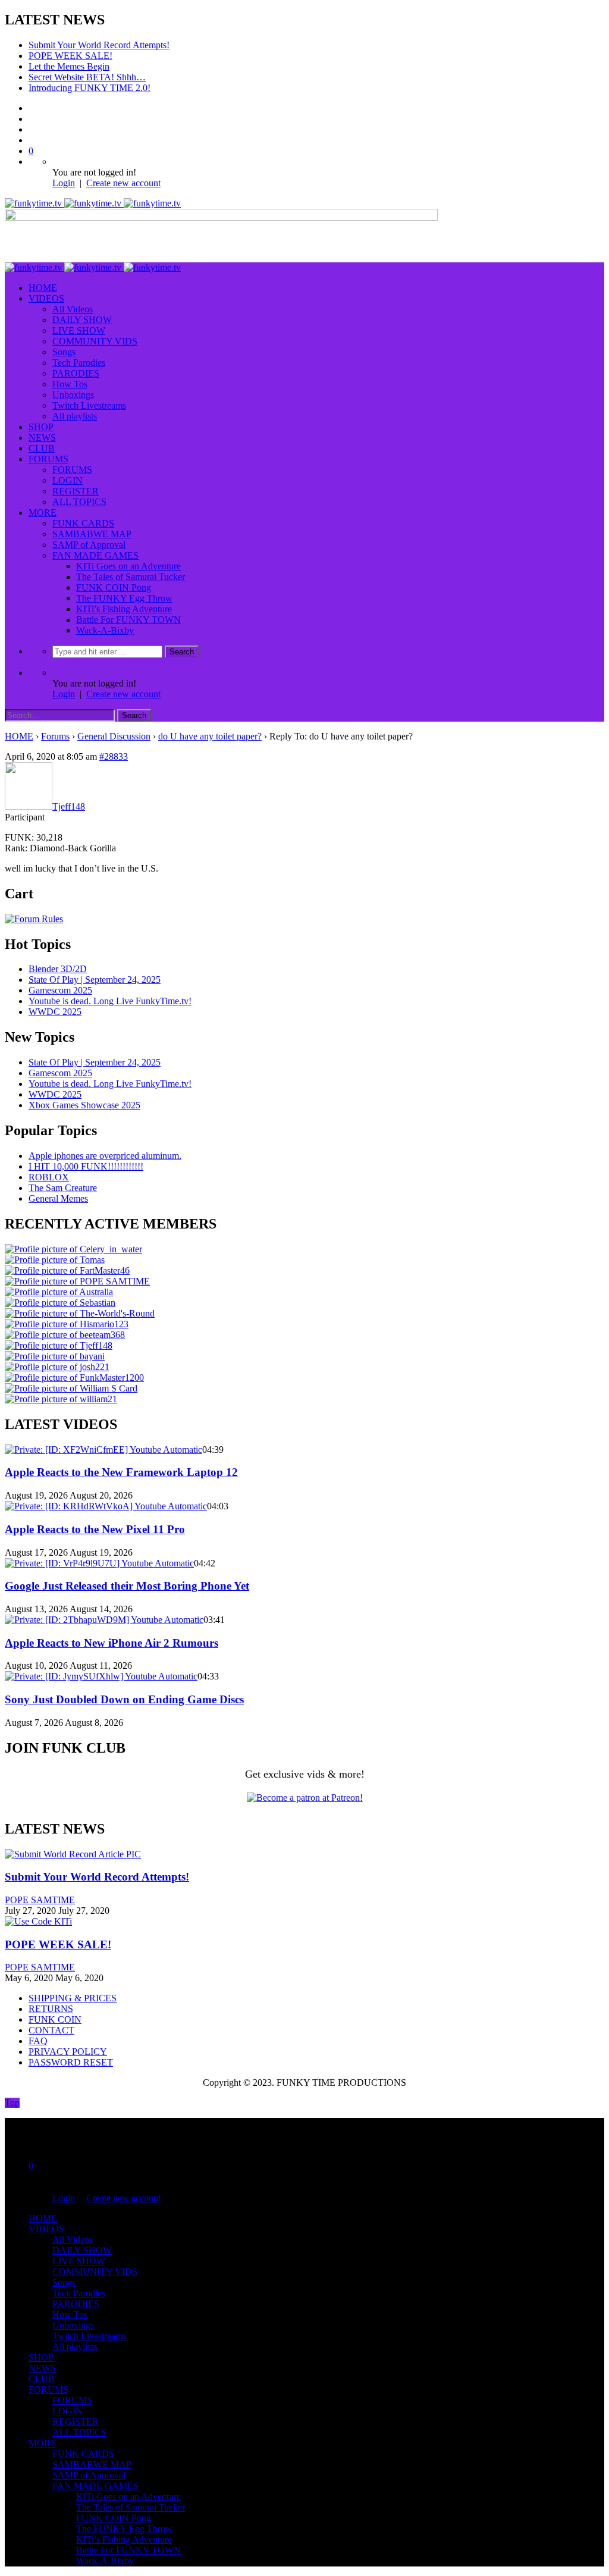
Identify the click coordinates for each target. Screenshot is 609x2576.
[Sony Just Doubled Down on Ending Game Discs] (101, 1676)
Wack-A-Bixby (105, 630)
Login (64, 183)
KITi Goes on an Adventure (128, 566)
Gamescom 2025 (60, 990)
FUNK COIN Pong (114, 587)
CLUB (42, 448)
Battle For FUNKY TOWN (128, 620)
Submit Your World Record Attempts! (99, 45)
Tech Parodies (79, 363)
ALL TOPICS (79, 502)
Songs (64, 352)
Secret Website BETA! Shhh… (87, 77)
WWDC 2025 (55, 1012)
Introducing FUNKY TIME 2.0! (90, 88)
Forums (55, 736)
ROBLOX (49, 1177)
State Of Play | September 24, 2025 (95, 980)
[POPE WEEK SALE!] (38, 1921)
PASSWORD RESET (71, 2062)
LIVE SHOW (79, 330)
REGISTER (76, 491)
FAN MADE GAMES (95, 555)
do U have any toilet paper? (210, 736)
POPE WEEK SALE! (70, 56)
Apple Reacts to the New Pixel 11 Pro (95, 1529)
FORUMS (48, 459)
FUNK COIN (55, 2019)
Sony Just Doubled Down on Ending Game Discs (124, 1699)
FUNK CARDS (83, 523)
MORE (43, 513)
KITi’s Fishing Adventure (124, 609)
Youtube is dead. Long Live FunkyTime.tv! (110, 1001)
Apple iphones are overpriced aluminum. (105, 1156)
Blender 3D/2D (58, 969)
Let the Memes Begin (69, 66)
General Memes (58, 1198)
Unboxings (73, 395)
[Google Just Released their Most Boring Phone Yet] (99, 1563)
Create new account (123, 183)
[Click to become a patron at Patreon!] (305, 1798)
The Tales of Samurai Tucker (131, 577)
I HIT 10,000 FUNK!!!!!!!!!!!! (86, 1166)
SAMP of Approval (89, 545)
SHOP (41, 427)
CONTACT (51, 2030)
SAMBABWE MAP (92, 534)
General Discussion (114, 736)
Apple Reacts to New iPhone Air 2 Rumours (112, 1643)
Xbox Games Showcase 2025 (84, 1105)
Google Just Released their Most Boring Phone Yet (127, 1586)
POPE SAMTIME (40, 1900)
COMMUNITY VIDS (95, 341)
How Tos (70, 384)
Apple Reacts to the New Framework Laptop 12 (121, 1472)
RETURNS (51, 2009)
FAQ (38, 2041)
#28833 (114, 756)
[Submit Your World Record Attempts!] (73, 1854)
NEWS (42, 438)
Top (12, 2103)
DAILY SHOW (82, 320)
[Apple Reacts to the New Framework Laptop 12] (103, 1450)
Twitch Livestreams (89, 405)
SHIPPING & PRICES (73, 1998)
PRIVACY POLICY (68, 2052)
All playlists (75, 416)
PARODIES (76, 373)
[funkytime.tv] (93, 203)
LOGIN (68, 480)
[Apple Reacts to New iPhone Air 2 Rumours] (104, 1620)
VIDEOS (46, 298)
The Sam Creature (63, 1188)
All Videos (73, 309)
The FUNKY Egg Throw (124, 598)
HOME (43, 288)
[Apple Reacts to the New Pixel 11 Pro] (106, 1506)
